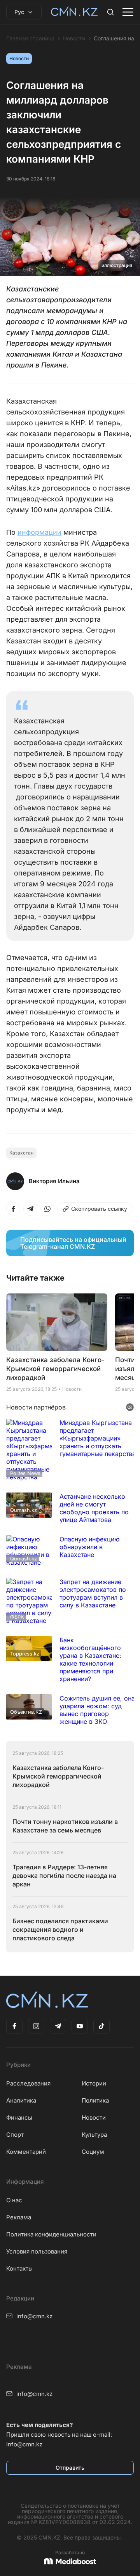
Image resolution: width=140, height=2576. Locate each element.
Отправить (70, 2468)
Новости (74, 38)
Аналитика (21, 2100)
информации (39, 532)
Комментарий (26, 2152)
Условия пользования (37, 2251)
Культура (94, 2135)
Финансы (19, 2117)
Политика (95, 2100)
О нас (14, 2200)
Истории (94, 2083)
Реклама (19, 2217)
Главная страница (30, 38)
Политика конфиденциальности (51, 2234)
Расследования (28, 2083)
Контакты (19, 2268)
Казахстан (21, 1153)
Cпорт (15, 2135)
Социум (93, 2152)
